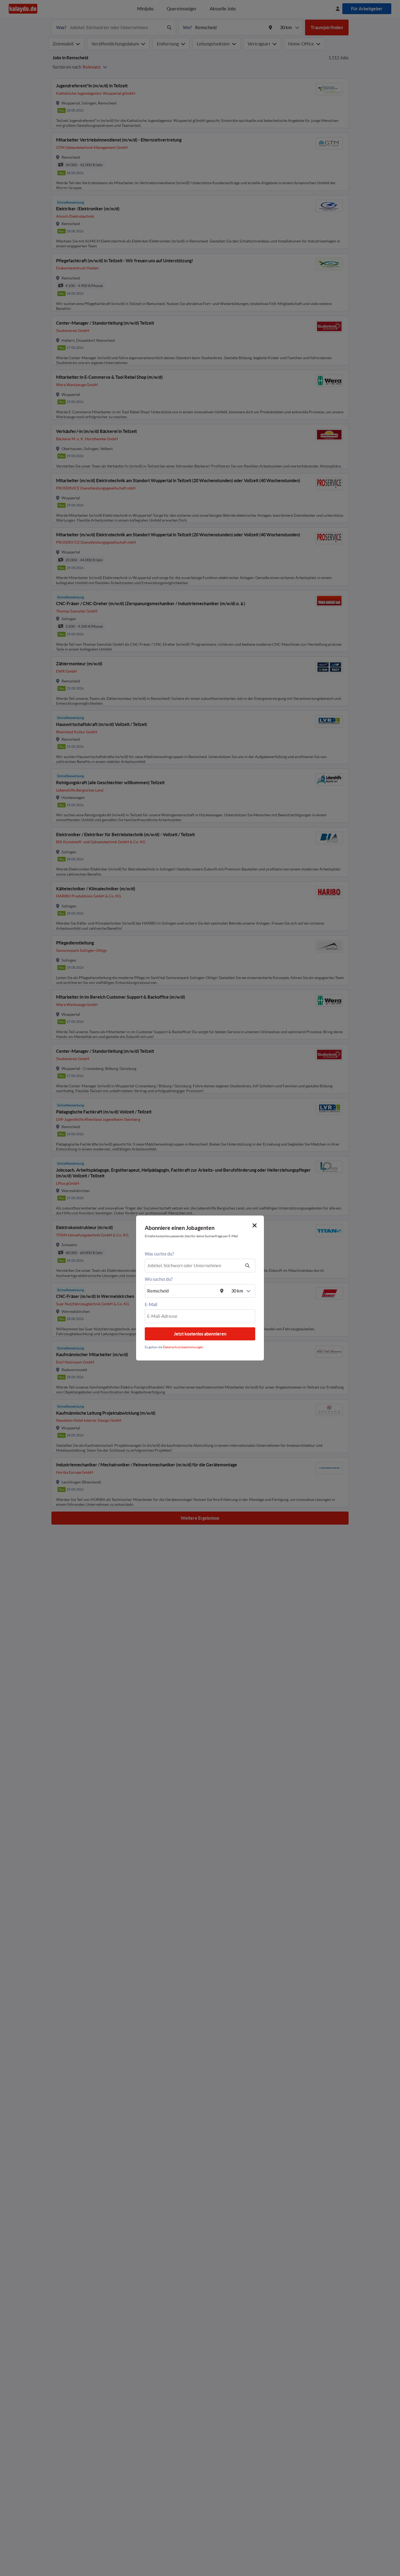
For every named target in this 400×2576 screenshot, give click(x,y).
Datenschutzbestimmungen (183, 1347)
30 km (237, 1291)
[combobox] (193, 1266)
